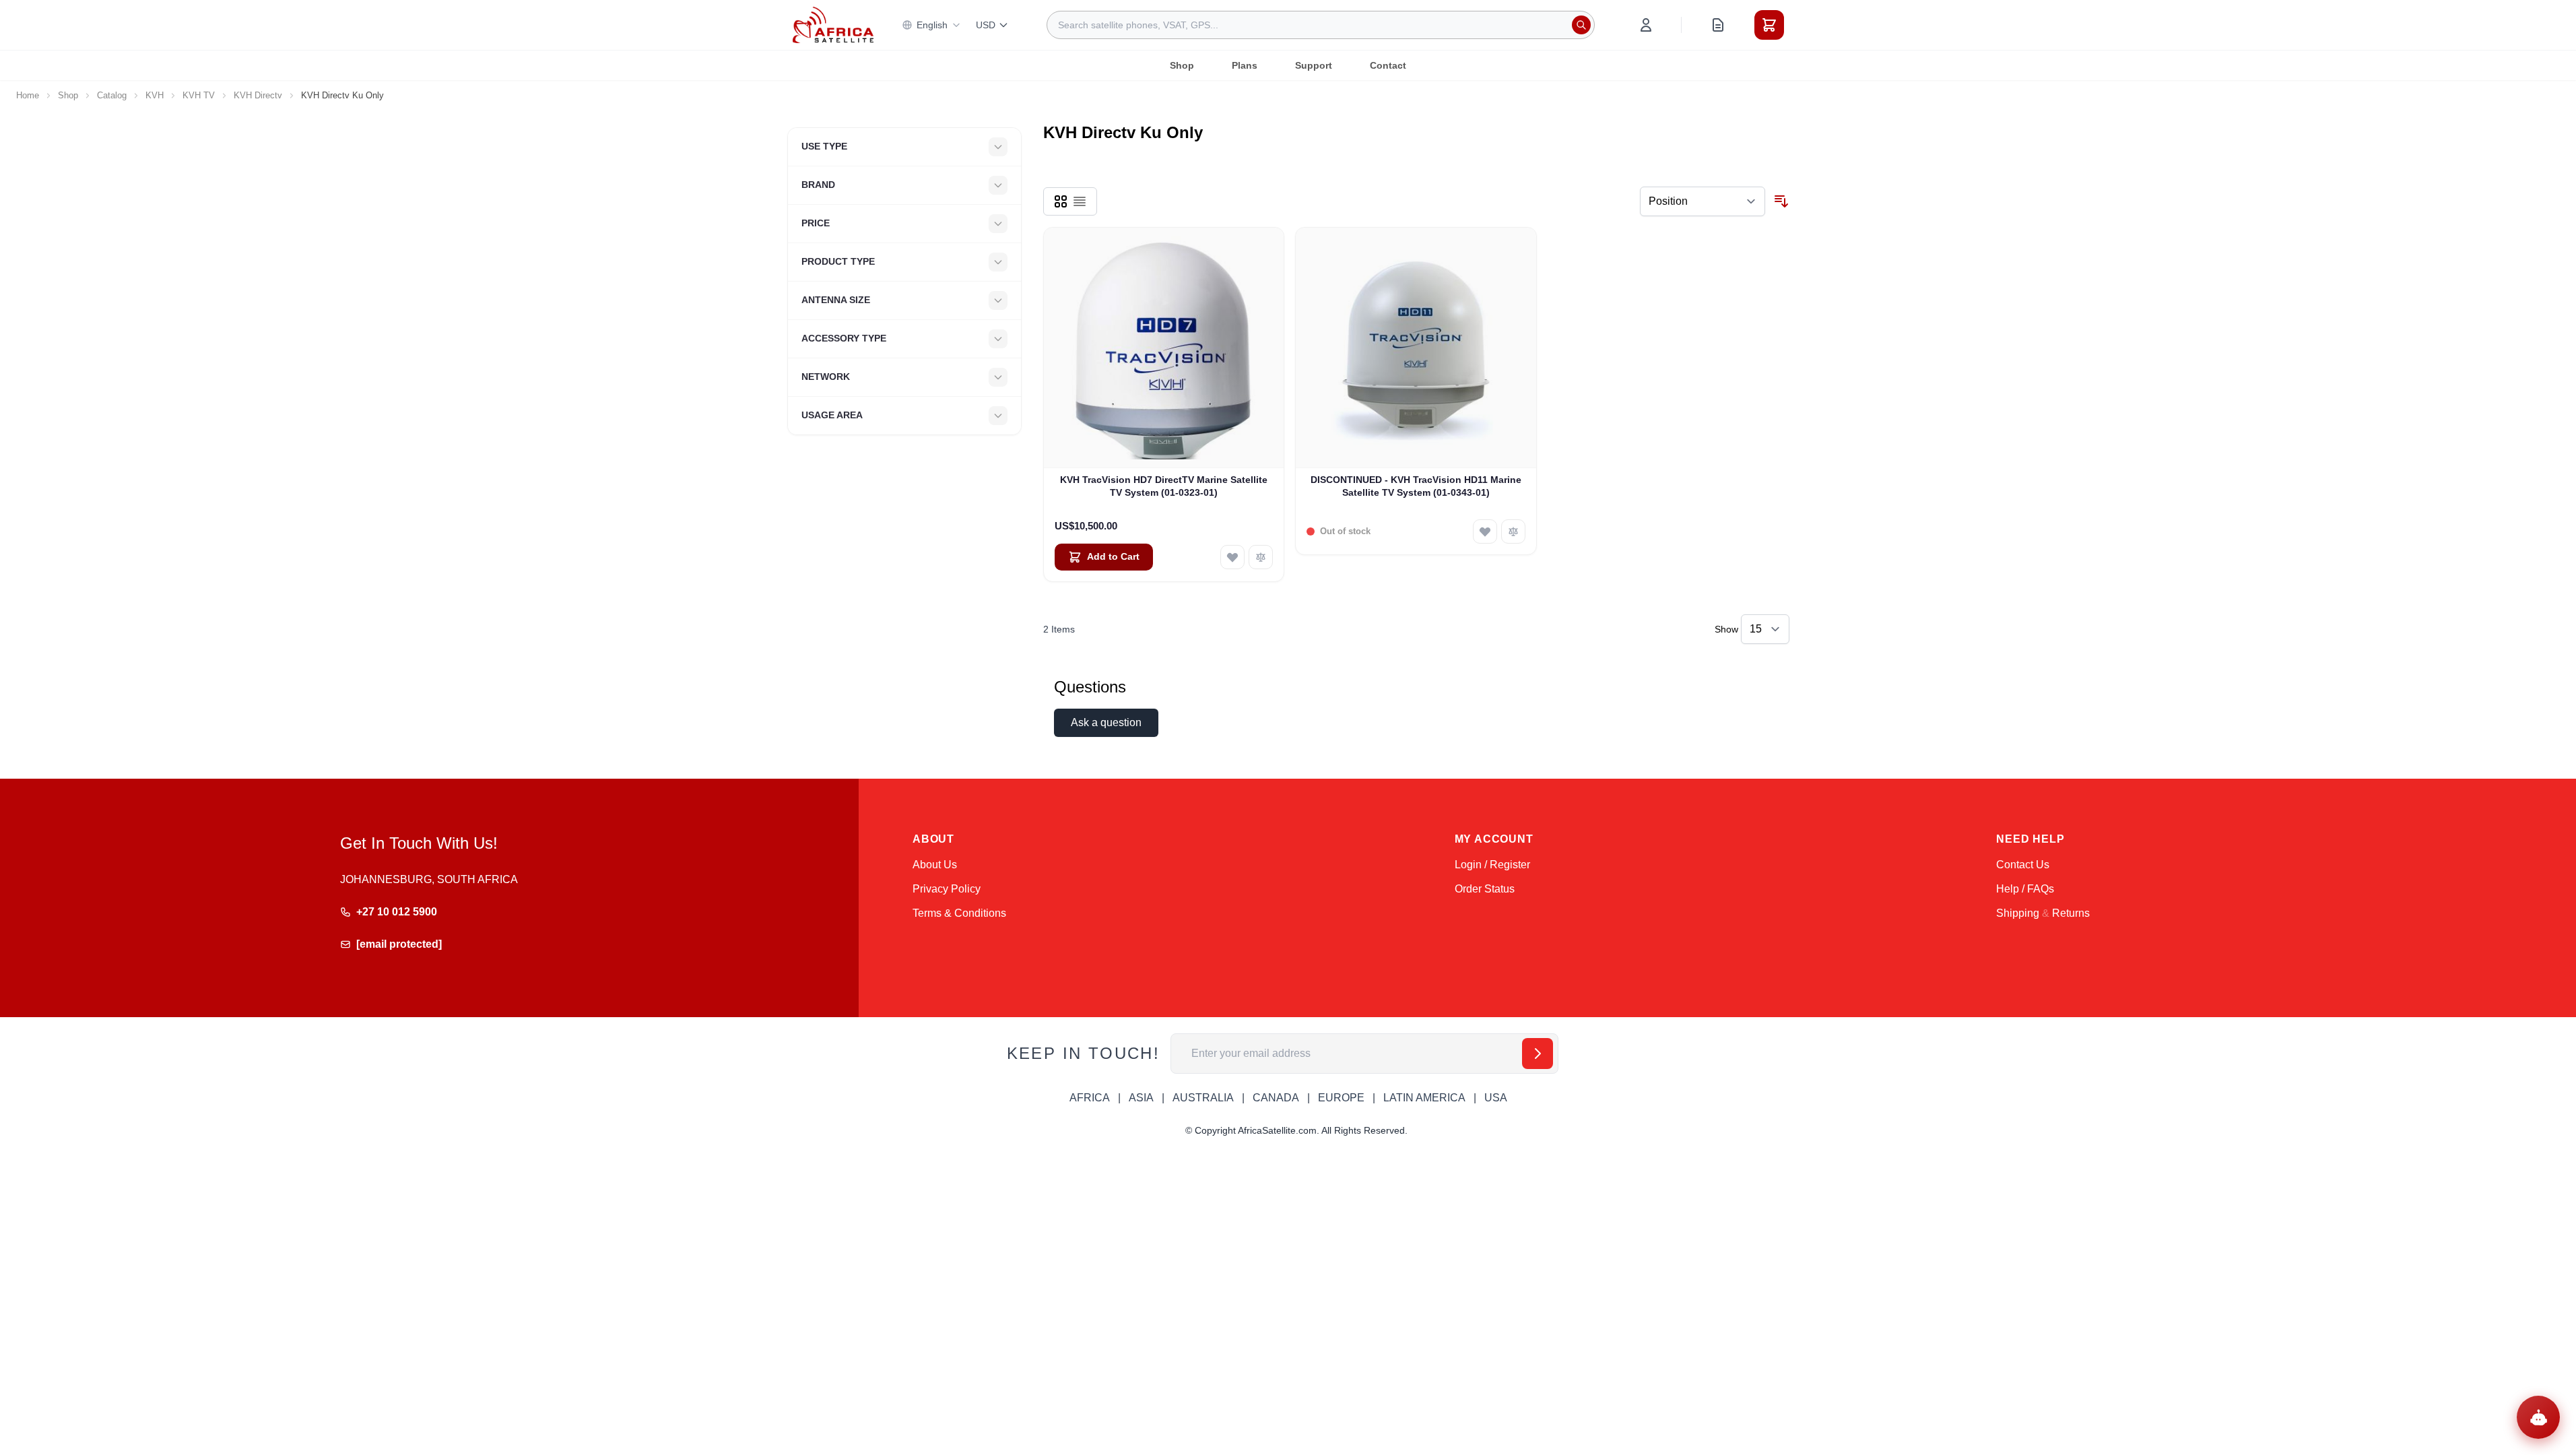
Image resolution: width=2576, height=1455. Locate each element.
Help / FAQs (2025, 889)
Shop (1182, 65)
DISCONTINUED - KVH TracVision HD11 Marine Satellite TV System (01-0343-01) (1416, 486)
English (932, 25)
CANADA (1276, 1098)
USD (986, 25)
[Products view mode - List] (1080, 201)
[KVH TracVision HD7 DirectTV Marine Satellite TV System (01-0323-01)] (1164, 348)
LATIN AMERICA (1424, 1098)
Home (28, 95)
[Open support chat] (2538, 1417)
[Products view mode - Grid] (1061, 201)
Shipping (2018, 913)
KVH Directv (258, 95)
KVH (155, 95)
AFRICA (1090, 1098)
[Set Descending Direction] (1781, 201)
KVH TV (199, 95)
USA (1496, 1098)
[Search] (1581, 25)
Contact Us (2023, 865)
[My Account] (1646, 25)
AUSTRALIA (1203, 1098)
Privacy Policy (947, 889)
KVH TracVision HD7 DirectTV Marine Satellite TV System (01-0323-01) (1164, 486)
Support (1314, 65)
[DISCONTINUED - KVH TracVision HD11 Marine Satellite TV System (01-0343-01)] (1416, 348)
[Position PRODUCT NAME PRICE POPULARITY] (1703, 201)
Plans (1245, 65)
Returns (2071, 913)
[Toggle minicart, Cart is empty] (1769, 25)
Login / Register (1492, 865)
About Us (935, 865)
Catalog (112, 95)
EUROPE (1341, 1098)
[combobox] (1321, 25)
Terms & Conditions (959, 913)
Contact (1388, 65)
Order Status (1485, 889)
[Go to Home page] (833, 25)
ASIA (1141, 1098)
